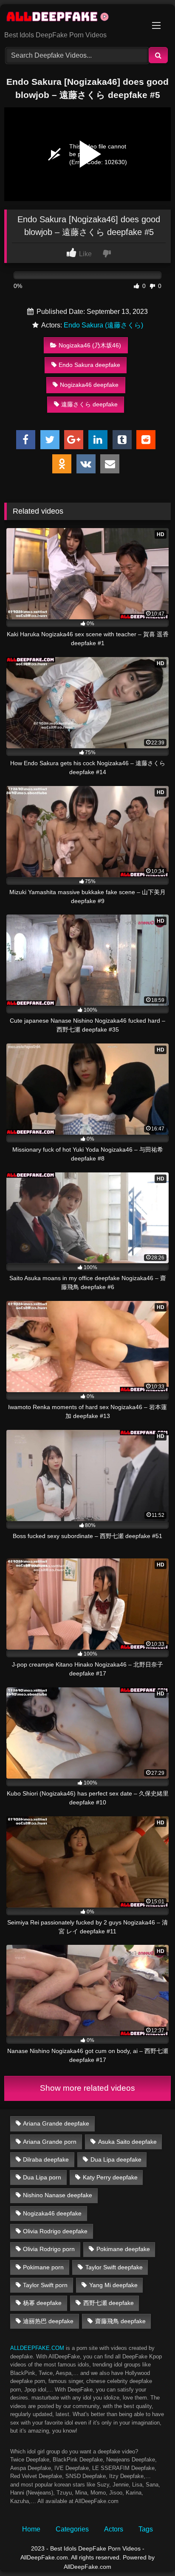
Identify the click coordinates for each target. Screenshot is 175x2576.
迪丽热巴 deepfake (48, 2321)
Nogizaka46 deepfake (89, 385)
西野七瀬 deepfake (109, 2303)
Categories (72, 2529)
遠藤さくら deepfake (89, 404)
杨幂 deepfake (42, 2303)
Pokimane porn (43, 2267)
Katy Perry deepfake (110, 2177)
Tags (146, 2529)
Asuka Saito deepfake (127, 2142)
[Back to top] (149, 2551)
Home (31, 2529)
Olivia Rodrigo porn (49, 2249)
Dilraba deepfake (46, 2159)
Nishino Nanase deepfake (58, 2195)
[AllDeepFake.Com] (72, 18)
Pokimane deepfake (123, 2249)
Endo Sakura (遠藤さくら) (103, 325)
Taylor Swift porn (45, 2285)
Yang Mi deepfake (113, 2285)
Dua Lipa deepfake (116, 2159)
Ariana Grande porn (50, 2142)
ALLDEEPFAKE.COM (37, 2348)
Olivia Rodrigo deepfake (55, 2231)
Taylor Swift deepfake (114, 2267)
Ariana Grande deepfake (56, 2123)
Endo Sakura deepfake (89, 365)
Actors (114, 2529)
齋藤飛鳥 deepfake (120, 2321)
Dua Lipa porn (42, 2177)
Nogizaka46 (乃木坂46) (90, 345)
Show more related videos (87, 2088)
